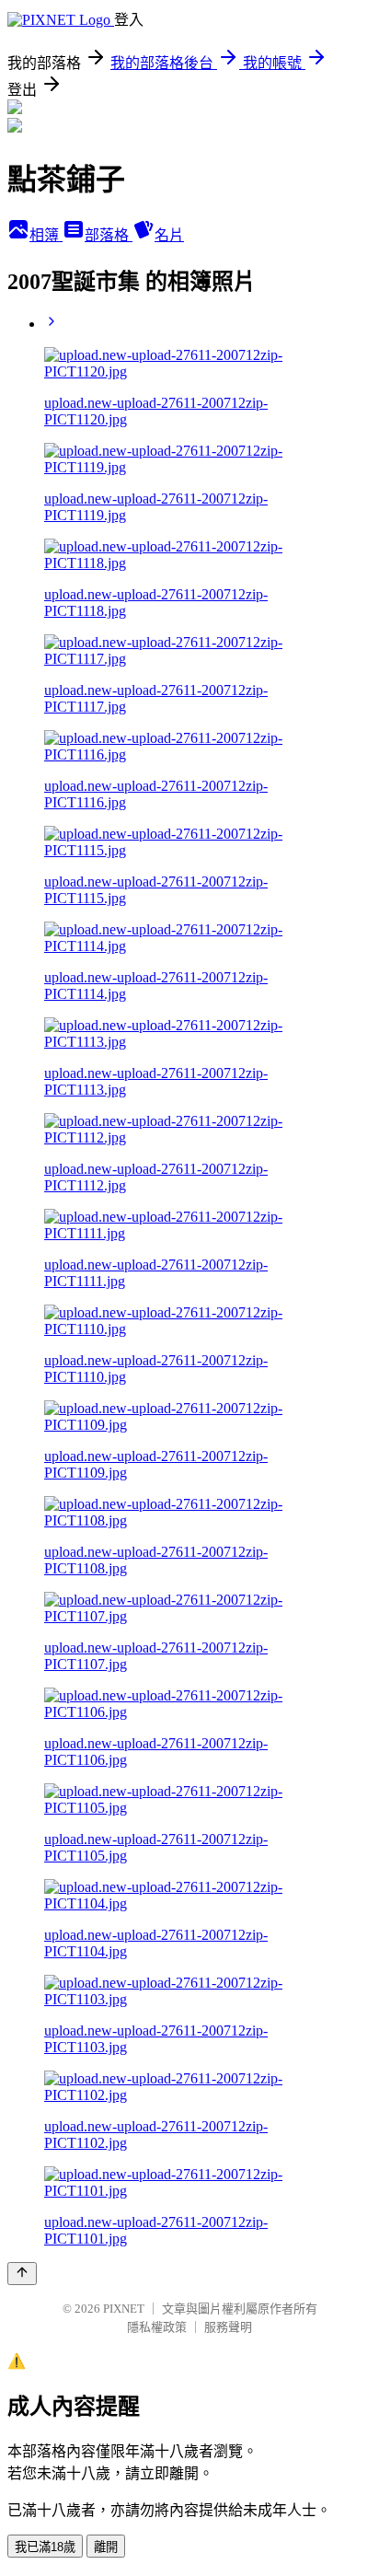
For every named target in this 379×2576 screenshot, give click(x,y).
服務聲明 (228, 2327)
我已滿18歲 (45, 2547)
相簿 (46, 235)
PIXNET (124, 2309)
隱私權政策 (157, 2327)
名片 (169, 235)
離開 (106, 2547)
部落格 (109, 235)
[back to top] (22, 2274)
